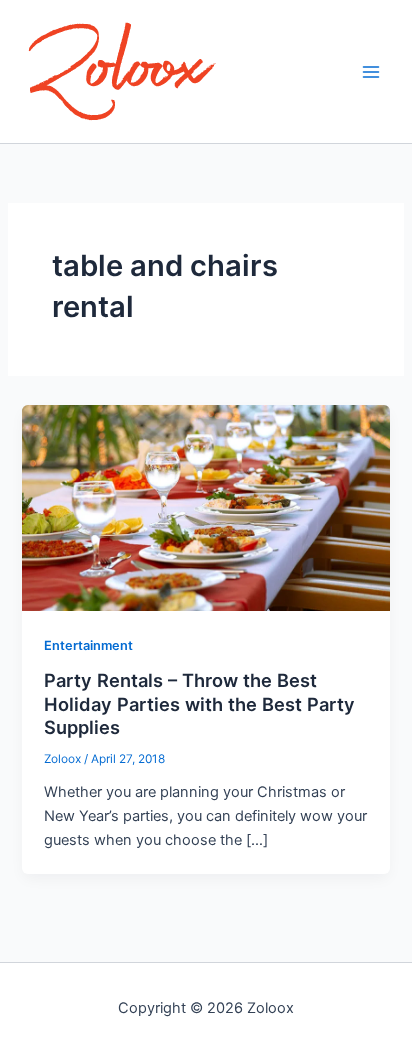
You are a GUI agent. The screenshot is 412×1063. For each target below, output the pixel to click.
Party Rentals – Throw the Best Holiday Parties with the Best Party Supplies (199, 703)
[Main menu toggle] (371, 72)
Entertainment (88, 645)
